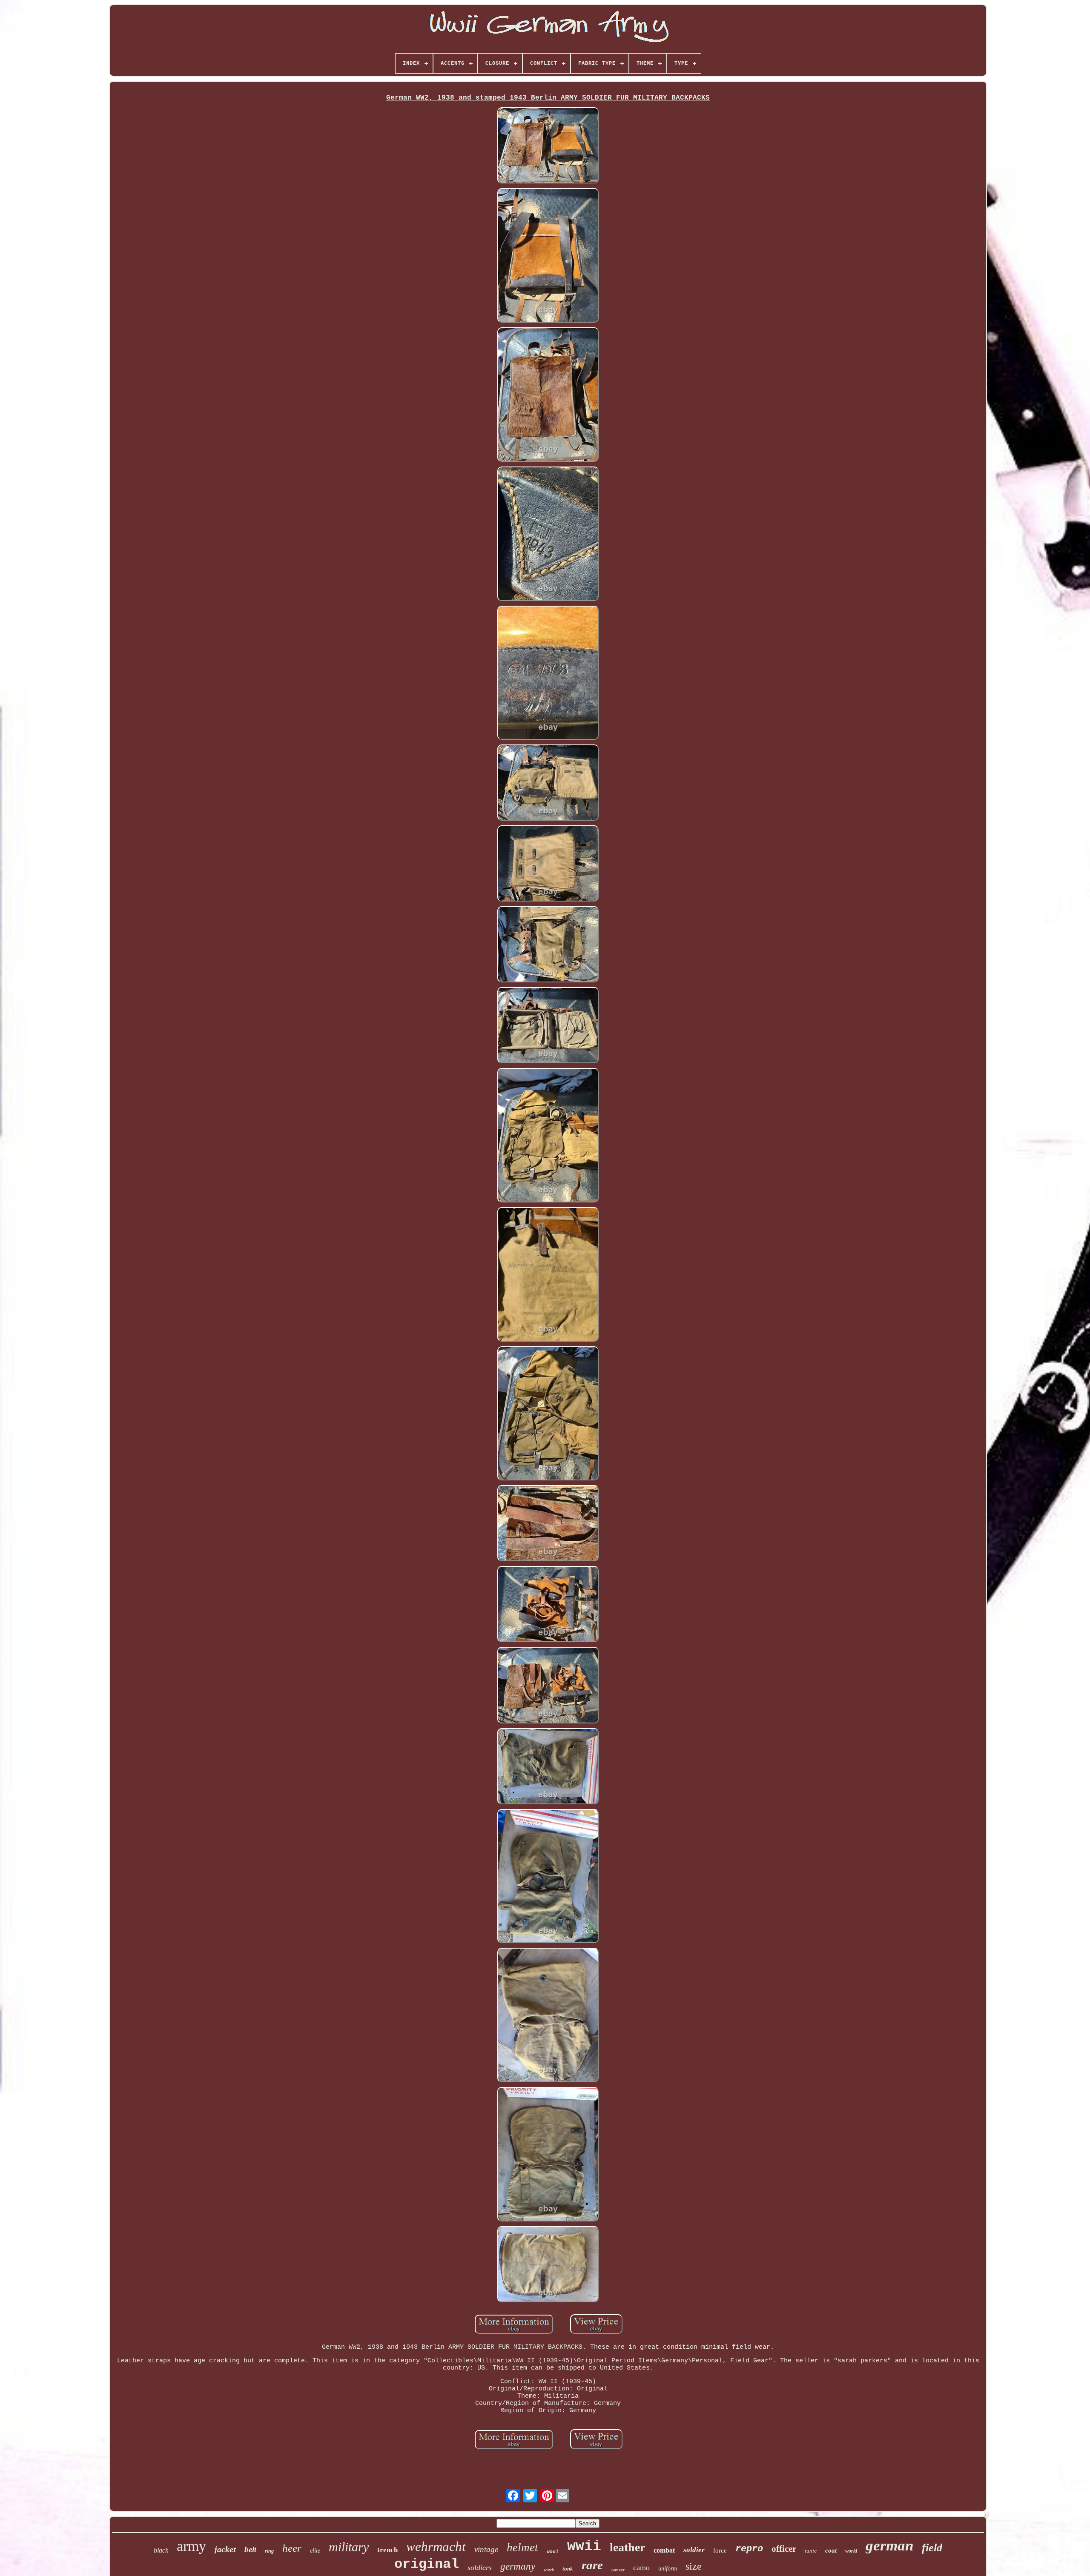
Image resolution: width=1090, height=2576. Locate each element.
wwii (584, 2546)
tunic (811, 2551)
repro (749, 2549)
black (161, 2550)
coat (831, 2550)
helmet (522, 2547)
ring (269, 2551)
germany (518, 2566)
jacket (225, 2549)
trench (387, 2550)
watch (549, 2570)
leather (627, 2547)
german (889, 2546)
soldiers (480, 2567)
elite (315, 2551)
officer (784, 2549)
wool (553, 2552)
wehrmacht (436, 2546)
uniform (668, 2569)
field (932, 2548)
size (694, 2566)
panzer (618, 2570)
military (349, 2547)
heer (292, 2548)
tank (568, 2569)
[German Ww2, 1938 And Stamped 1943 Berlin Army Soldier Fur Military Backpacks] (548, 146)
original (427, 2564)
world (851, 2551)
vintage (486, 2549)
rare (592, 2565)
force (720, 2550)
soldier (694, 2550)
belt (250, 2549)
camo (641, 2567)
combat (664, 2550)
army (191, 2546)
